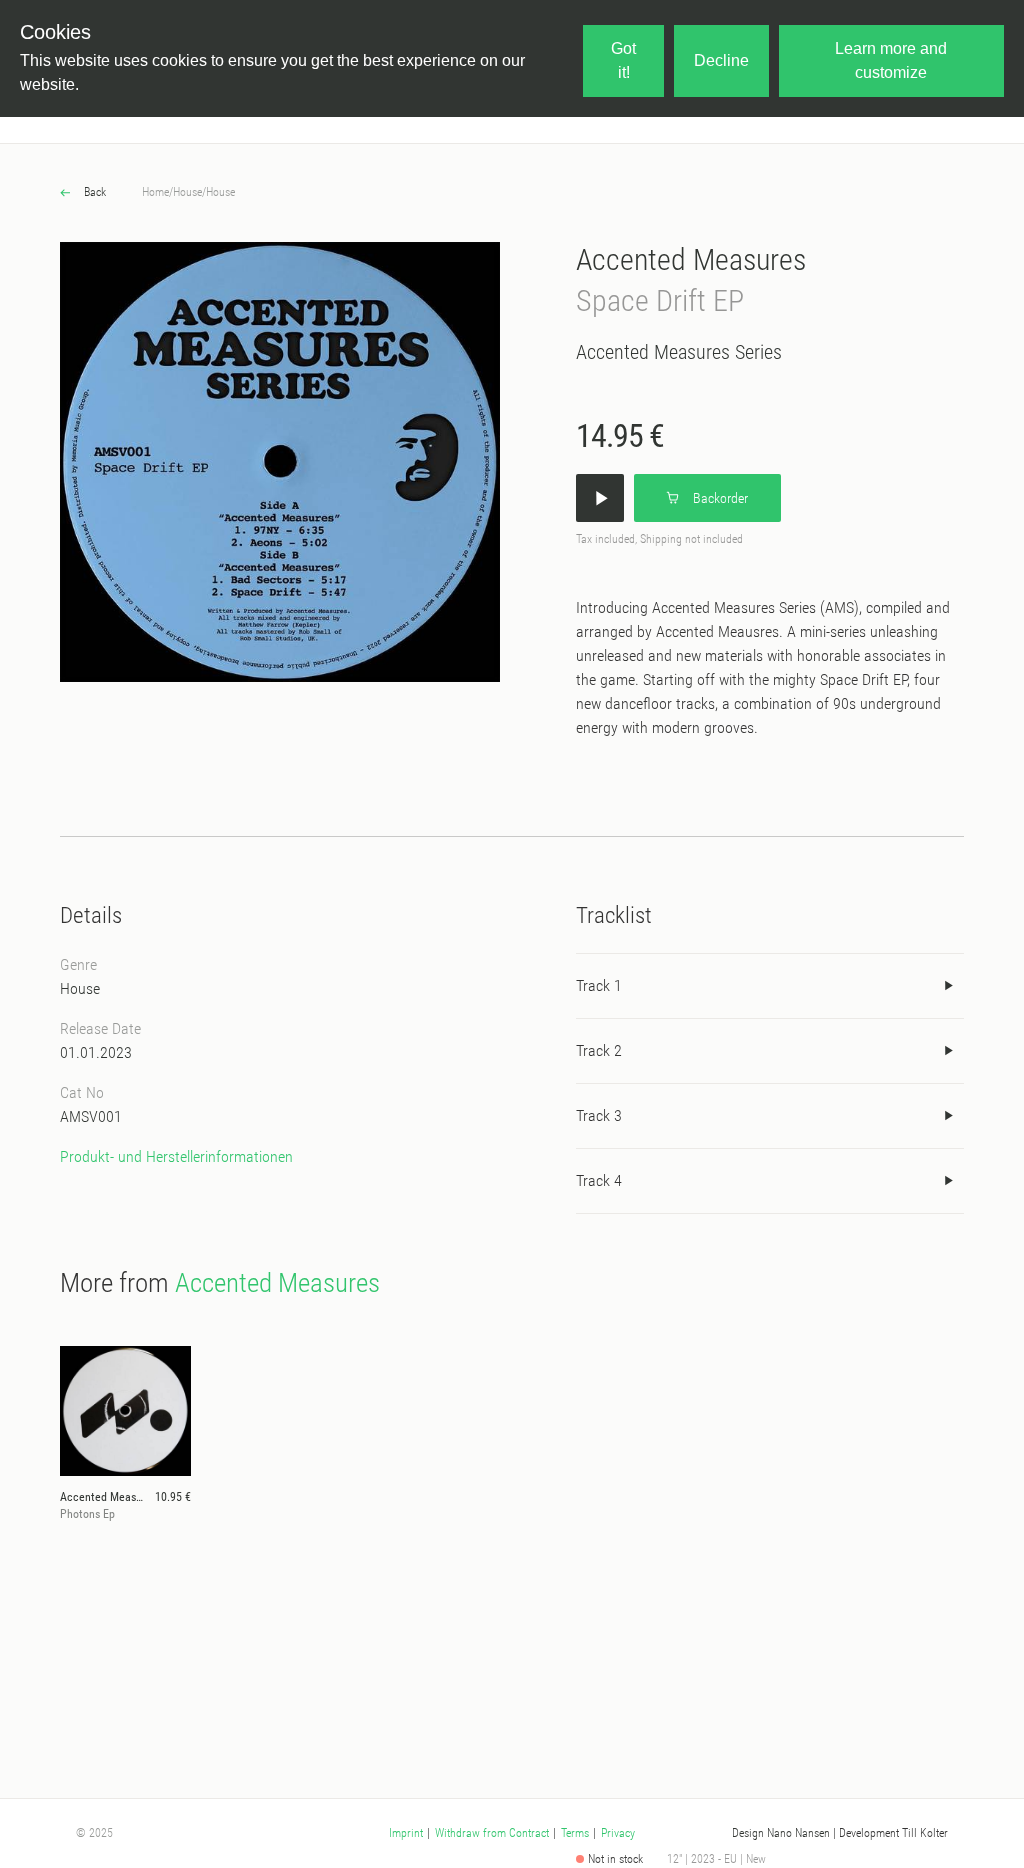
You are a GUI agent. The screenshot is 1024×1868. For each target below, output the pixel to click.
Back (93, 192)
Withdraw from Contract (492, 1833)
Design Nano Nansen (781, 1833)
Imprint (406, 1833)
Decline (721, 60)
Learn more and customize (891, 60)
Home (155, 192)
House (187, 192)
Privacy (618, 1833)
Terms (575, 1833)
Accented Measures (691, 259)
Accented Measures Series (679, 352)
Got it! (623, 60)
